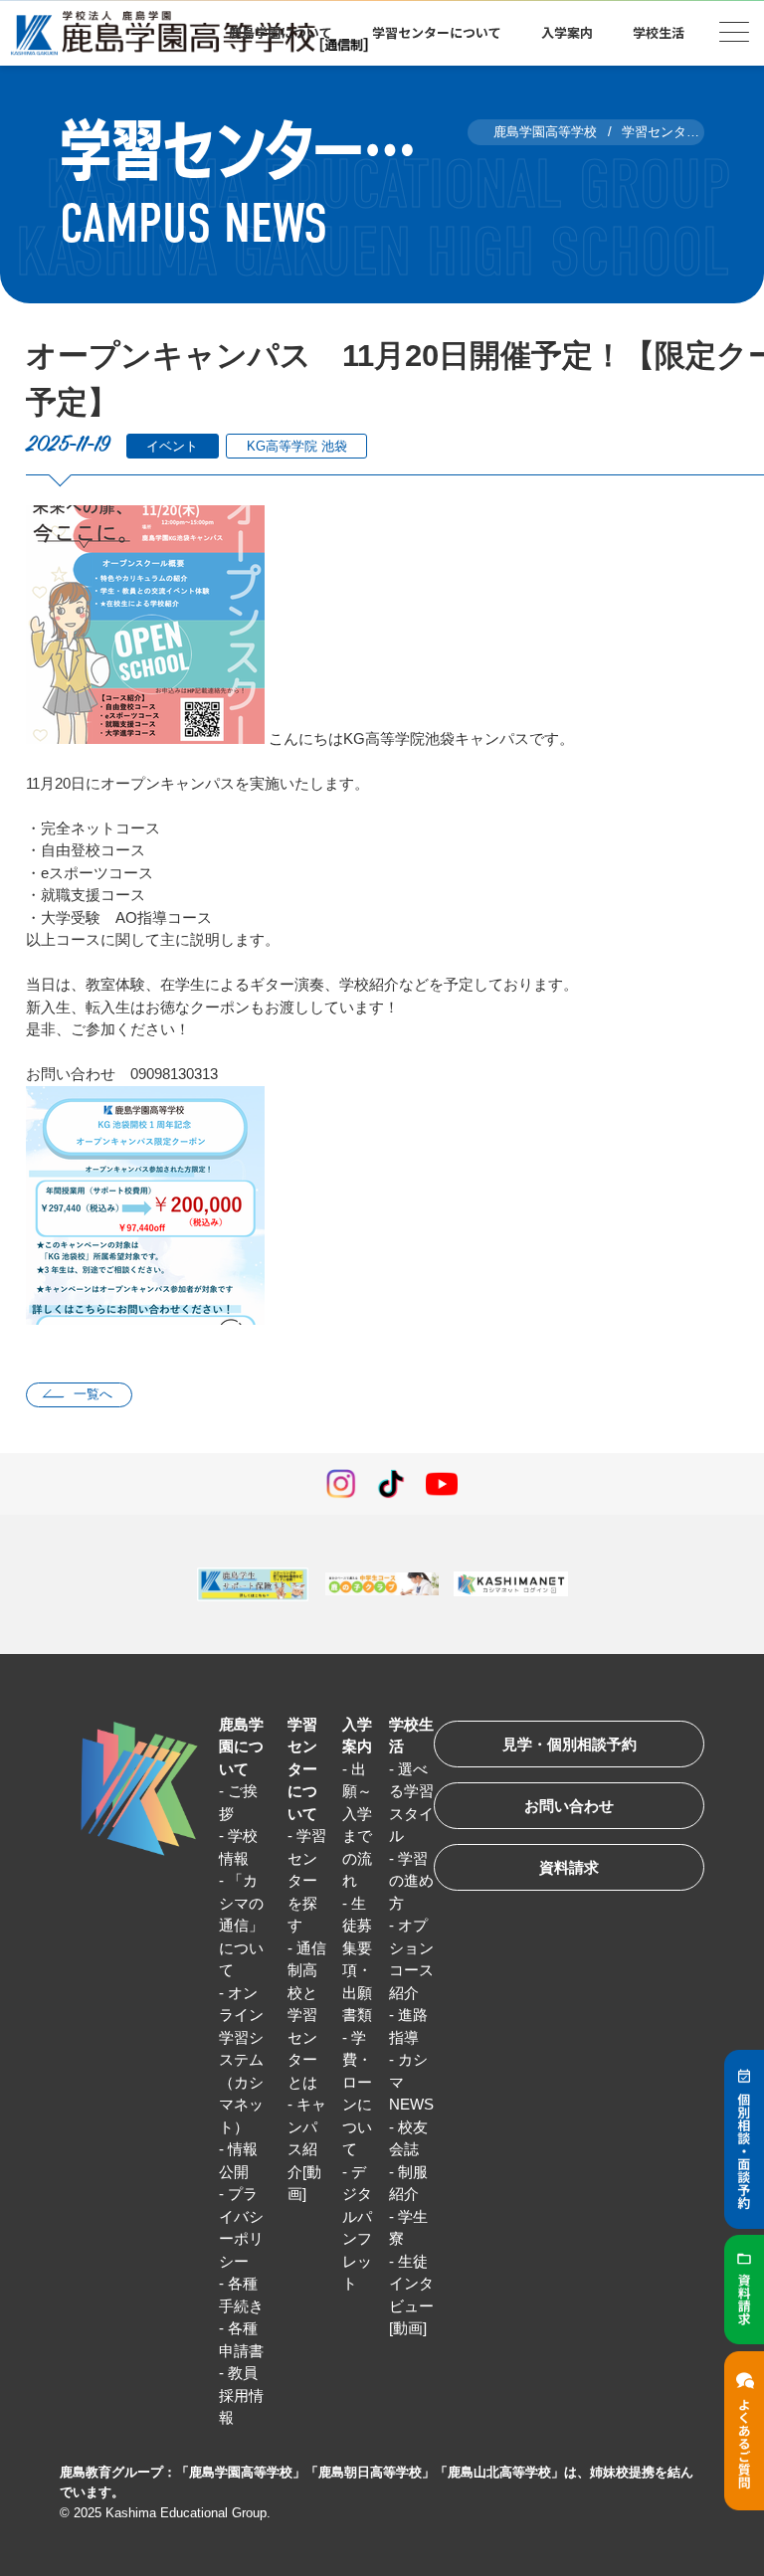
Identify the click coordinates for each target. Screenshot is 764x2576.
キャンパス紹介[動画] (307, 2149)
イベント (172, 446)
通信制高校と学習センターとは (307, 2015)
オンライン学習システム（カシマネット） (241, 2060)
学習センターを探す (307, 1880)
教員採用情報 (241, 2395)
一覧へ (93, 1394)
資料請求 (569, 1867)
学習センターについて (302, 1769)
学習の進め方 (411, 1881)
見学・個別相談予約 (570, 1744)
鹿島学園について (241, 1747)
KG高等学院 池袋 (297, 446)
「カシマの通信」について (241, 1925)
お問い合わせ (569, 1806)
